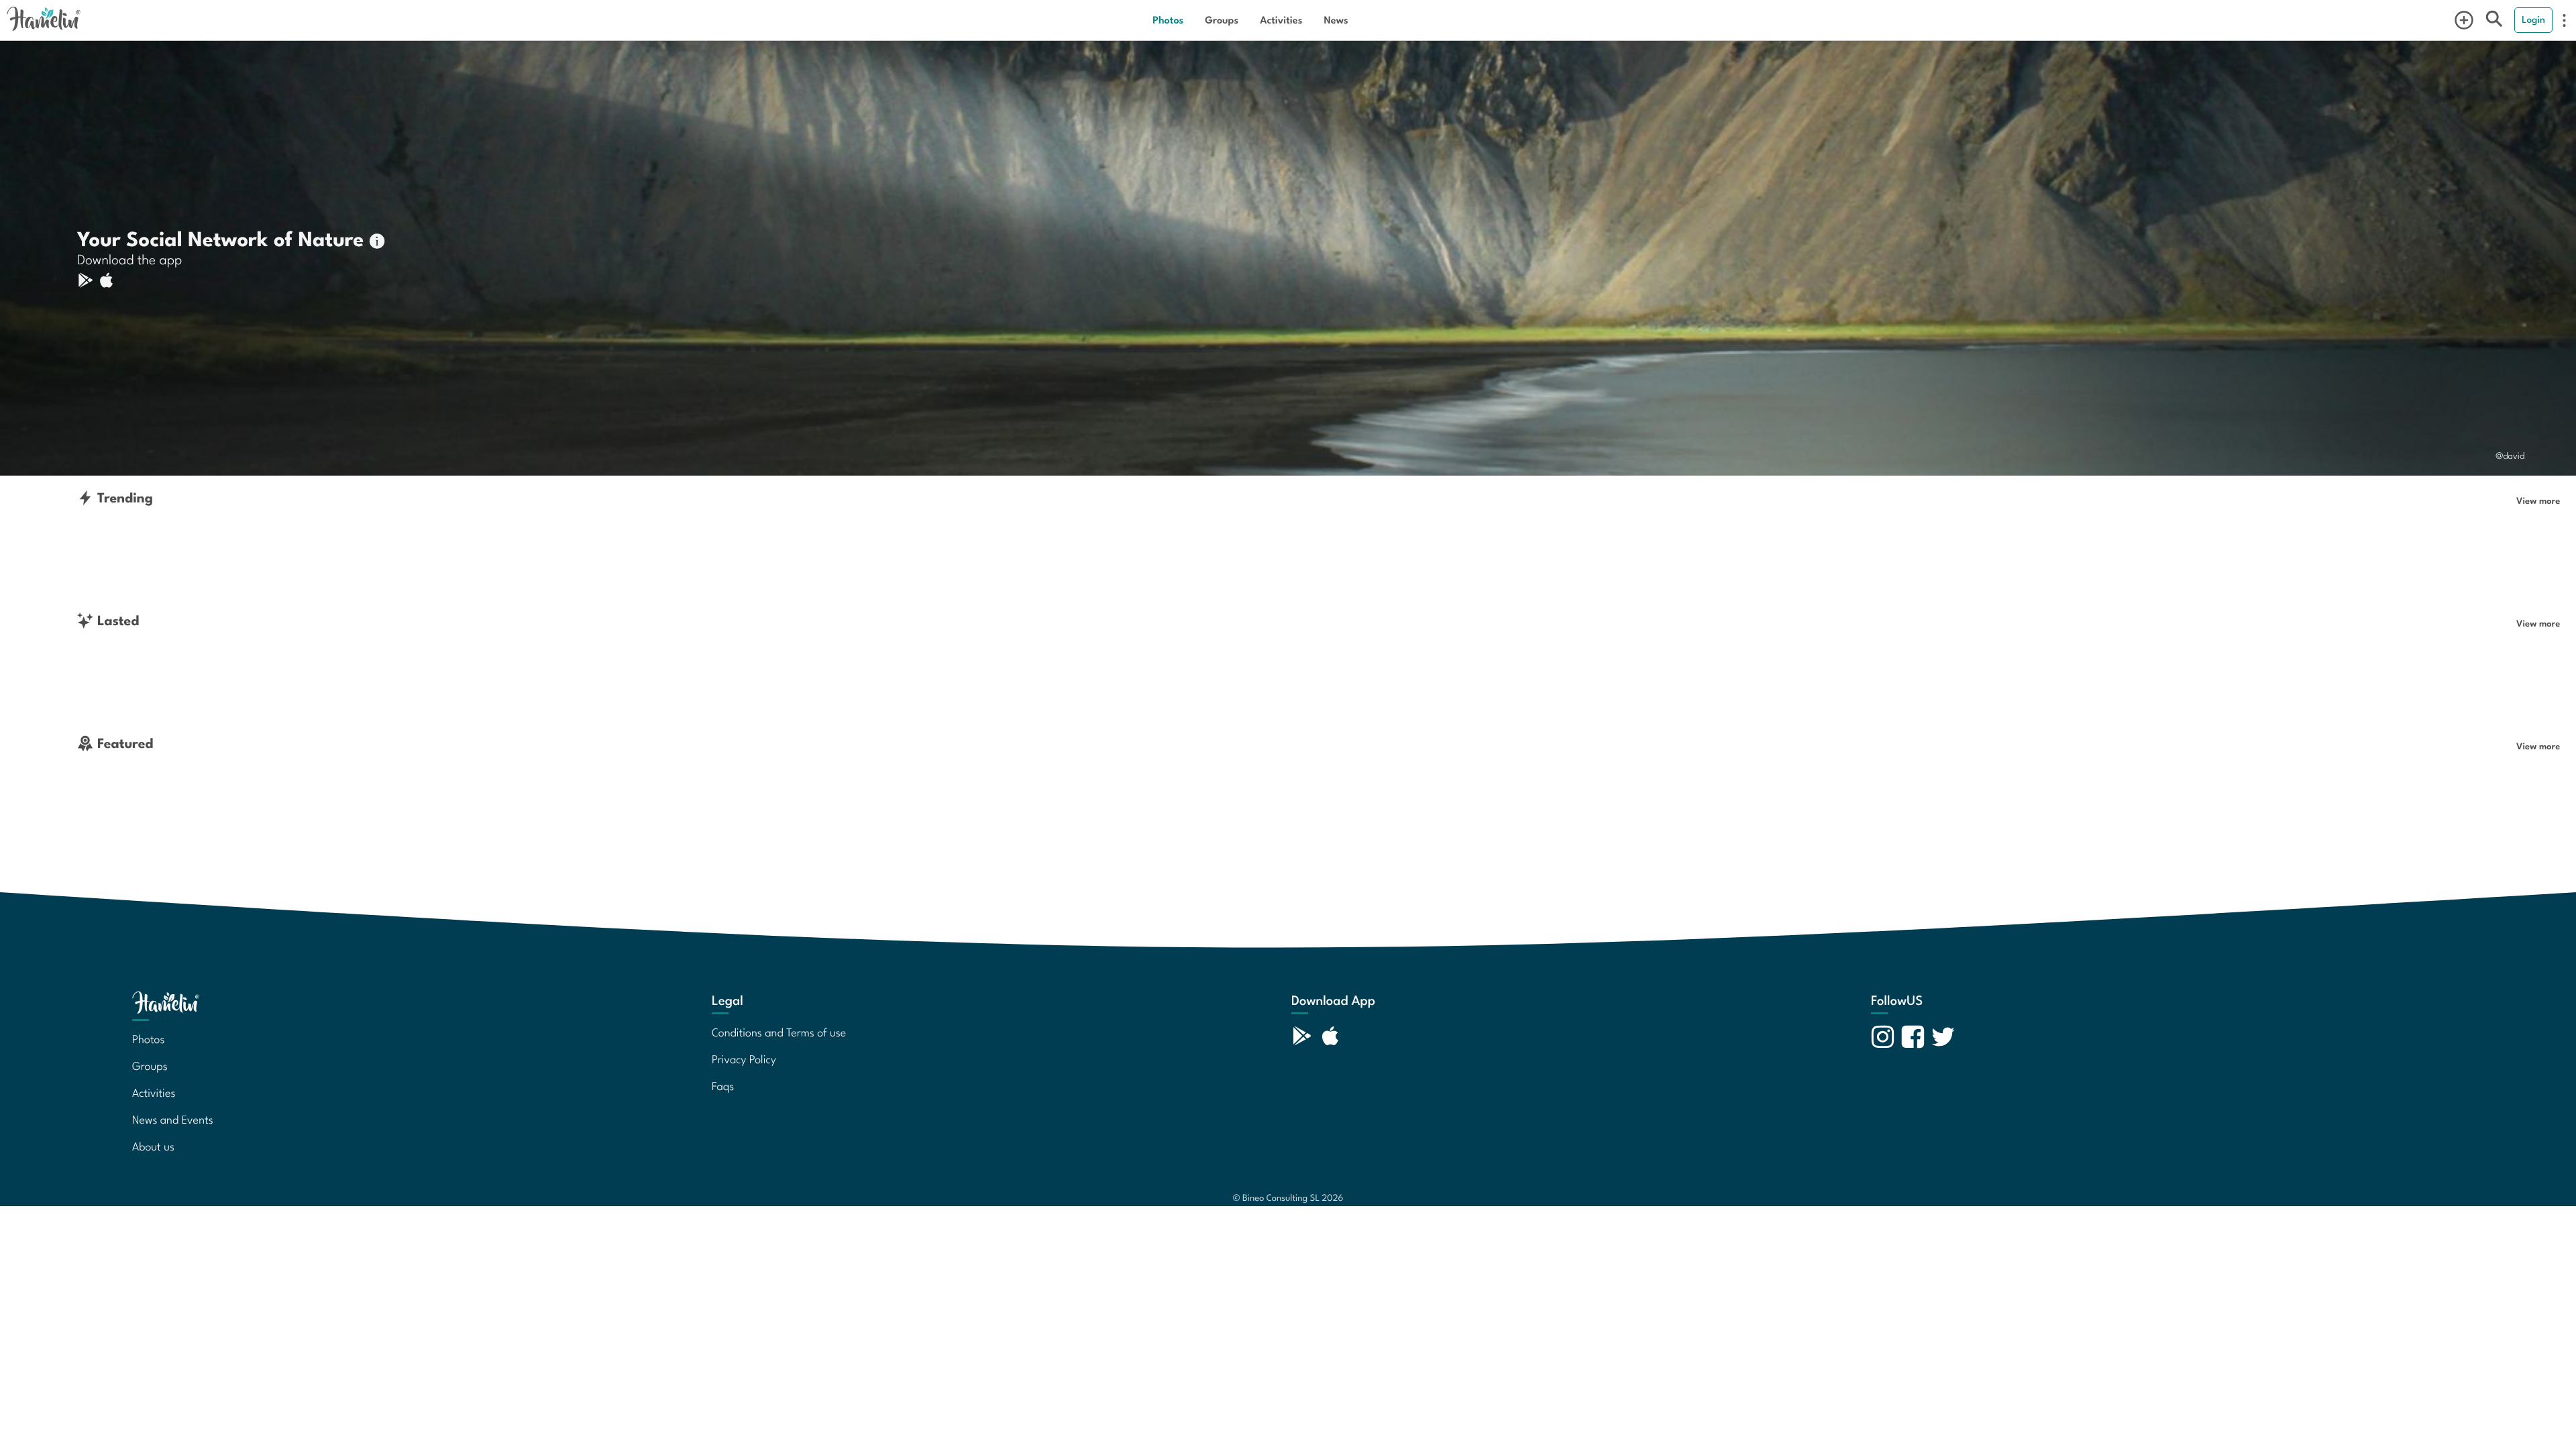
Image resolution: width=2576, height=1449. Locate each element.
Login (2533, 19)
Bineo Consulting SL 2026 (1288, 1197)
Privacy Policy (744, 1059)
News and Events (173, 1119)
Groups (1222, 20)
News (1336, 20)
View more (2538, 500)
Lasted (116, 620)
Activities (1281, 20)
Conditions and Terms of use (779, 1032)
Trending (123, 497)
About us (153, 1146)
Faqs (723, 1085)
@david (2510, 455)
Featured (123, 743)
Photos (1168, 20)
